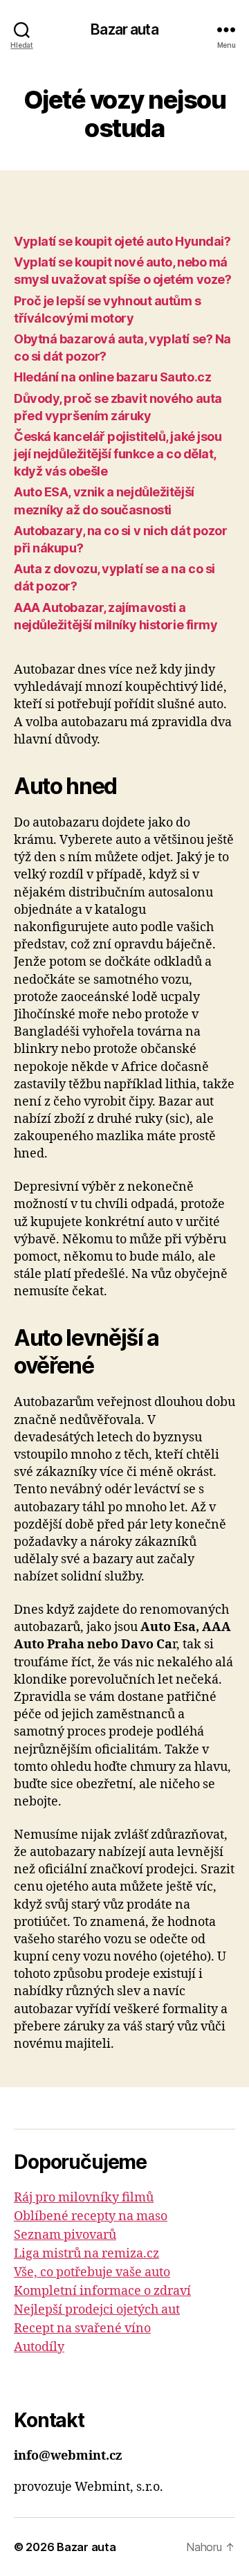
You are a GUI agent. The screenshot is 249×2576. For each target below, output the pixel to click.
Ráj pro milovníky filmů (84, 2198)
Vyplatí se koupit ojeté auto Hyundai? (122, 241)
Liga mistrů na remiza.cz (86, 2254)
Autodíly (39, 2347)
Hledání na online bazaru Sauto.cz (112, 377)
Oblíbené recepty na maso (91, 2216)
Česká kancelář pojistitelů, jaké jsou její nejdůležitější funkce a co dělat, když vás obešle (118, 454)
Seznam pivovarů (65, 2235)
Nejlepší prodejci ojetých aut (97, 2310)
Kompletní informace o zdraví (102, 2291)
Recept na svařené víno (82, 2329)
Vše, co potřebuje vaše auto (92, 2272)
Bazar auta (124, 29)
